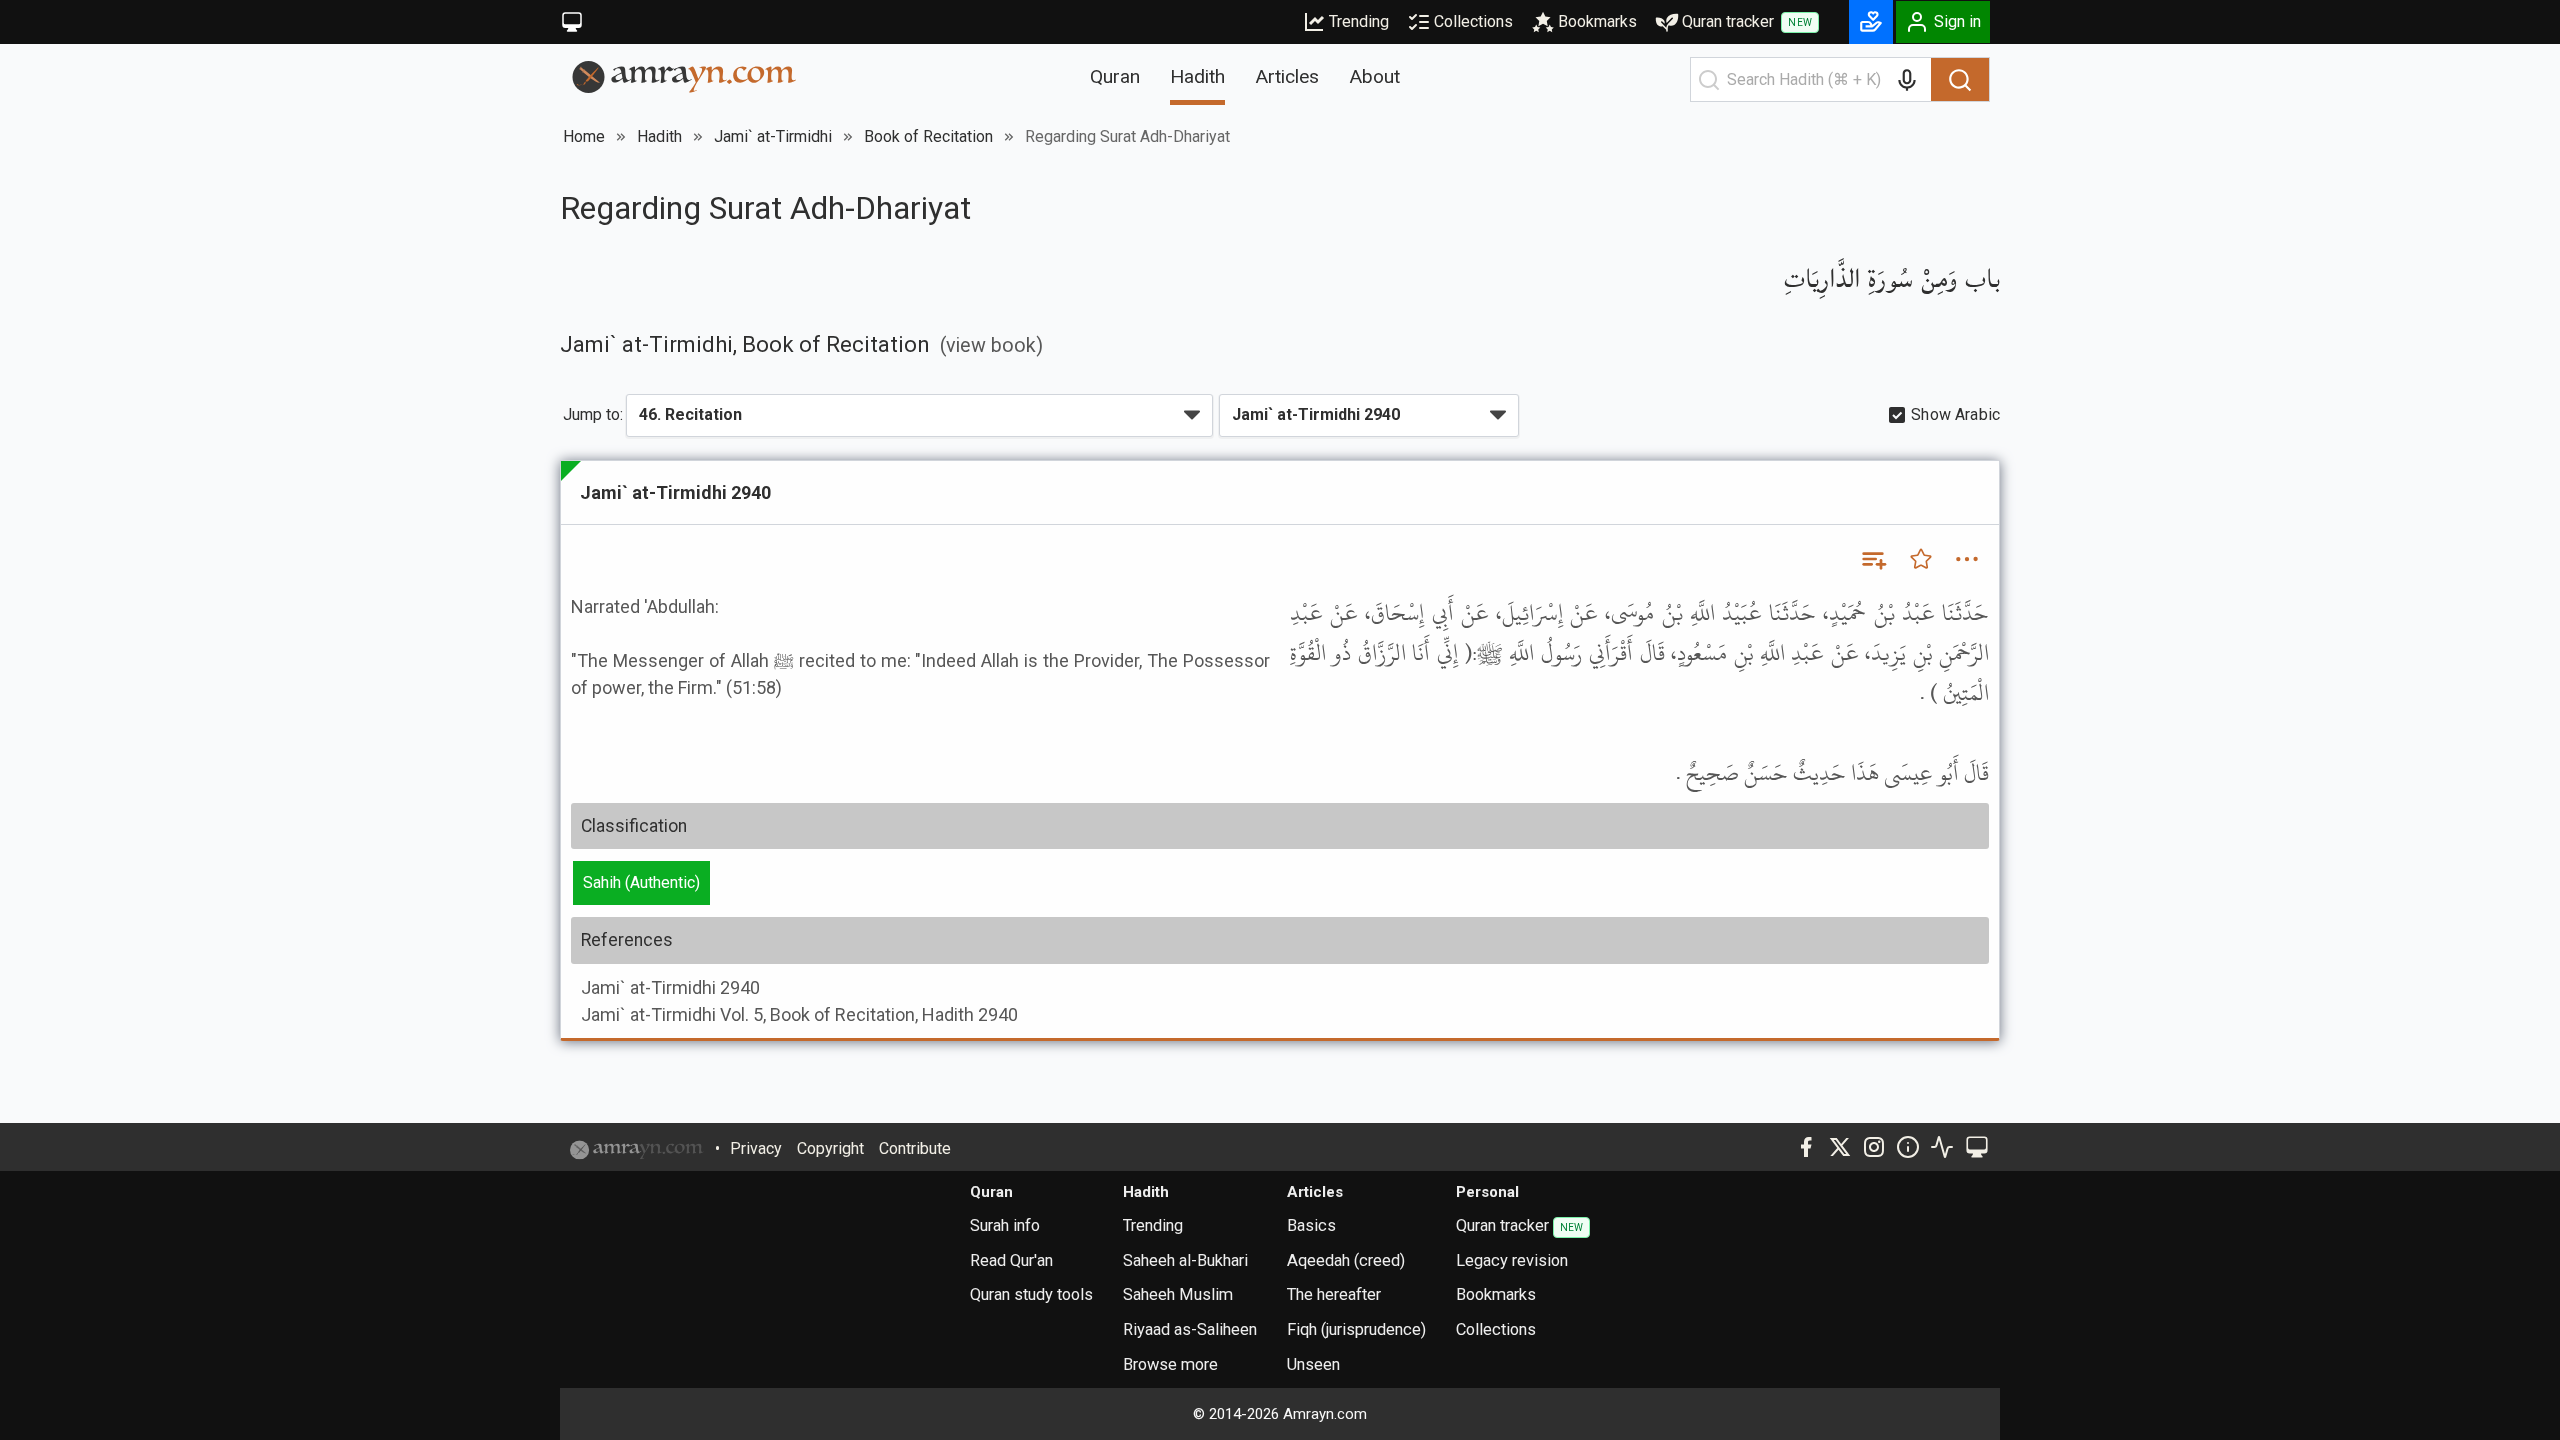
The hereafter (1334, 1294)
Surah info (1005, 1225)
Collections (1473, 21)
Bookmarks (1597, 21)
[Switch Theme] (572, 22)
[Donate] (1871, 22)
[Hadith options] (1967, 559)
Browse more (1170, 1364)
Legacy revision (1512, 1260)
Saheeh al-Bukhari (1185, 1260)
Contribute (915, 1148)
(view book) (991, 345)
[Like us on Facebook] (1806, 1147)
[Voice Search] (1907, 80)
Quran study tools (1031, 1294)
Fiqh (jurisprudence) (1356, 1329)
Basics (1311, 1225)
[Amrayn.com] (684, 75)
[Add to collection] (1873, 559)
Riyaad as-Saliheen (1190, 1329)
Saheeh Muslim (1178, 1294)
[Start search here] (1709, 80)
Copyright (830, 1148)
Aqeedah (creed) (1346, 1260)
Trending (1359, 21)
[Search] (1960, 80)
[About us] (1908, 1147)
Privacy (756, 1148)
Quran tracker (1747, 21)
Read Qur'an (1011, 1260)
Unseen (1313, 1364)
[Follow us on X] (1840, 1147)
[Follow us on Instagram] (1874, 1147)
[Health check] (1942, 1147)
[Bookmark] (1921, 559)
